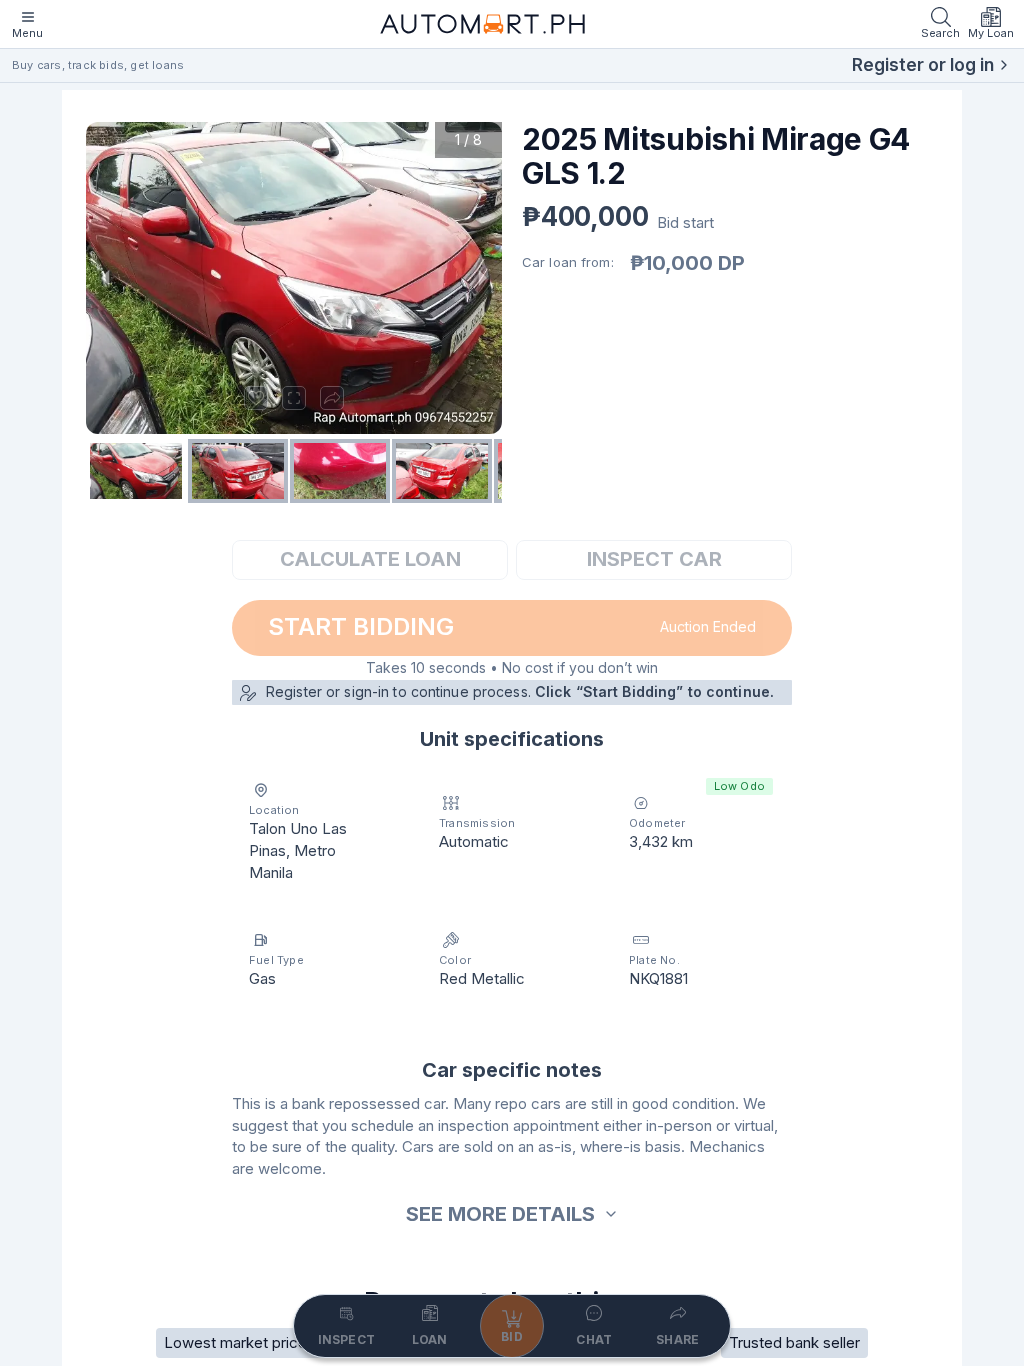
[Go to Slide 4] (442, 471)
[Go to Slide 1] (136, 471)
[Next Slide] (482, 278)
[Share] (332, 398)
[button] (294, 278)
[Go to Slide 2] (238, 471)
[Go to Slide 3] (340, 471)
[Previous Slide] (106, 278)
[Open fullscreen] (294, 398)
